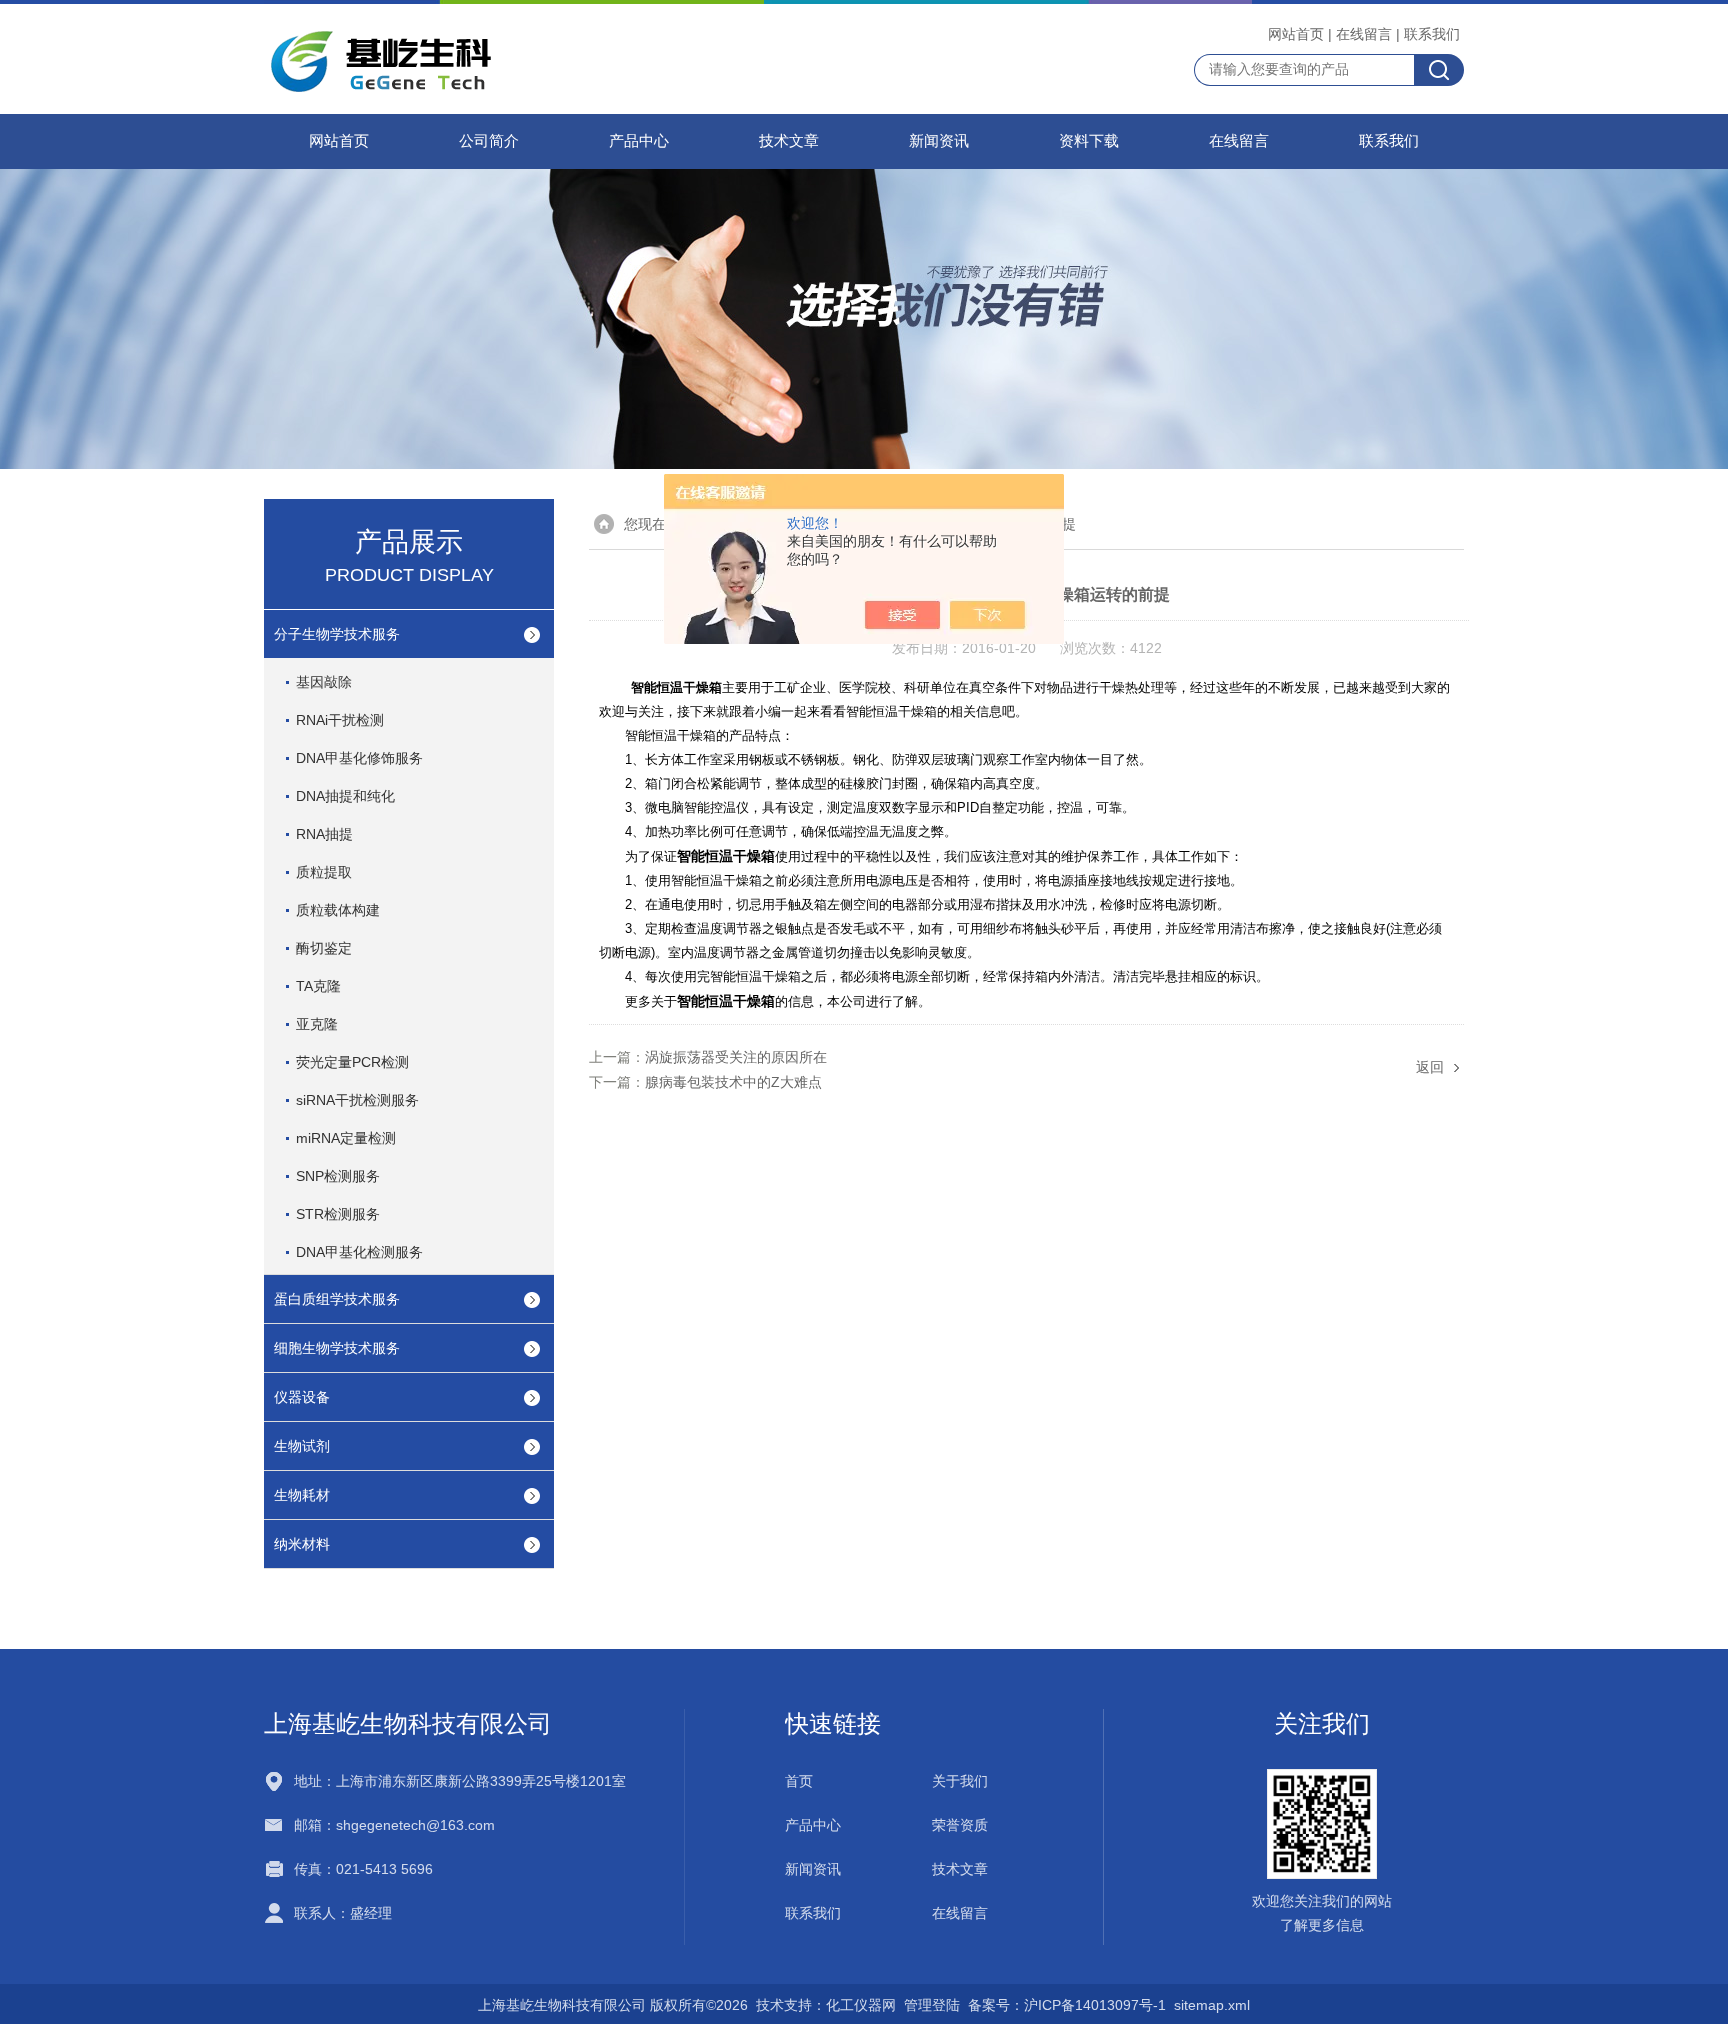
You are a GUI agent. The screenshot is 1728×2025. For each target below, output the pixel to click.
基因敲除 (324, 682)
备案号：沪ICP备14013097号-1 (1067, 2005)
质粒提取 (324, 872)
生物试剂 (302, 1446)
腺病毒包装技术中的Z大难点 (733, 1082)
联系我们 (1432, 34)
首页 (799, 1781)
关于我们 (960, 1781)
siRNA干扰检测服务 (357, 1100)
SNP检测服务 (338, 1176)
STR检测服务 (338, 1214)
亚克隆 (317, 1024)
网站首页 (1296, 34)
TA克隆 (318, 986)
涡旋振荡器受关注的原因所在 (736, 1057)
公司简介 (489, 141)
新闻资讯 (939, 141)
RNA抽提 (324, 834)
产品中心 (639, 141)
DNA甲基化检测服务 (359, 1252)
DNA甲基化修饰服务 (359, 758)
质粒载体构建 (338, 910)
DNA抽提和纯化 (345, 796)
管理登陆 (932, 2005)
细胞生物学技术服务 (337, 1348)
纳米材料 (302, 1544)
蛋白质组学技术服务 (337, 1299)
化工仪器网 (861, 2005)
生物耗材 (302, 1495)
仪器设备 (302, 1397)
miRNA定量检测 (346, 1138)
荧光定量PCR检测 (352, 1062)
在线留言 (1364, 34)
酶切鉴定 (324, 948)
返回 (1430, 1067)
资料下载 (1089, 141)
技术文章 (789, 141)
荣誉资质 (960, 1825)
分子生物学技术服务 (337, 634)
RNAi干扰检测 (340, 720)
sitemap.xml (1212, 2005)
